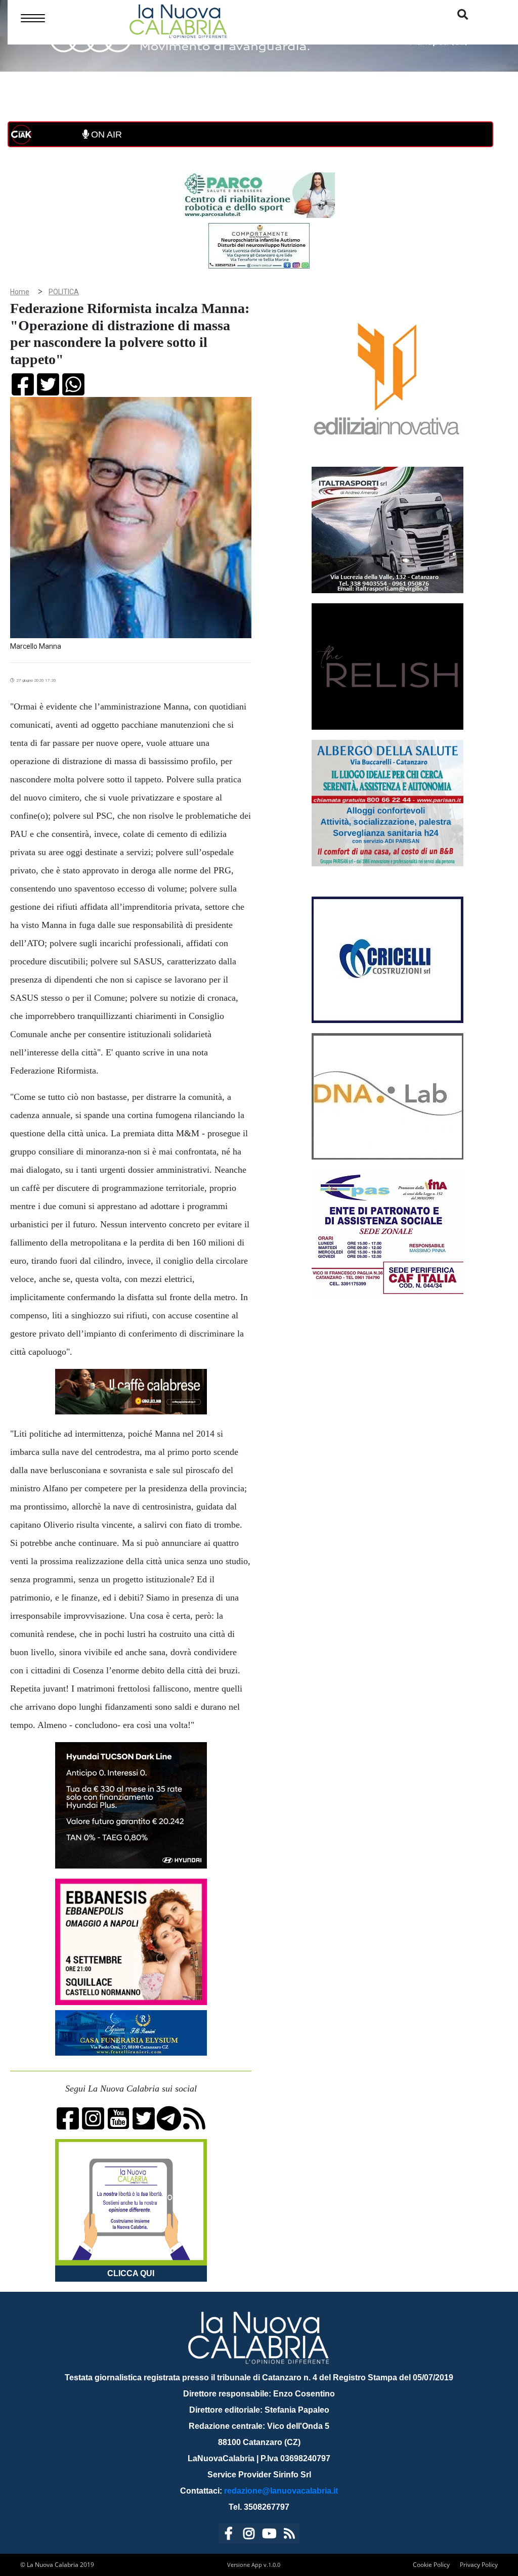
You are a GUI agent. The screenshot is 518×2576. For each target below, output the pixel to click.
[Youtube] (269, 2535)
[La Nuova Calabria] (178, 20)
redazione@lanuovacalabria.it (281, 2491)
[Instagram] (249, 2535)
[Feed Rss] (289, 2535)
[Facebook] (229, 2535)
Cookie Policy (431, 2565)
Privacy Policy (479, 2565)
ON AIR (105, 135)
